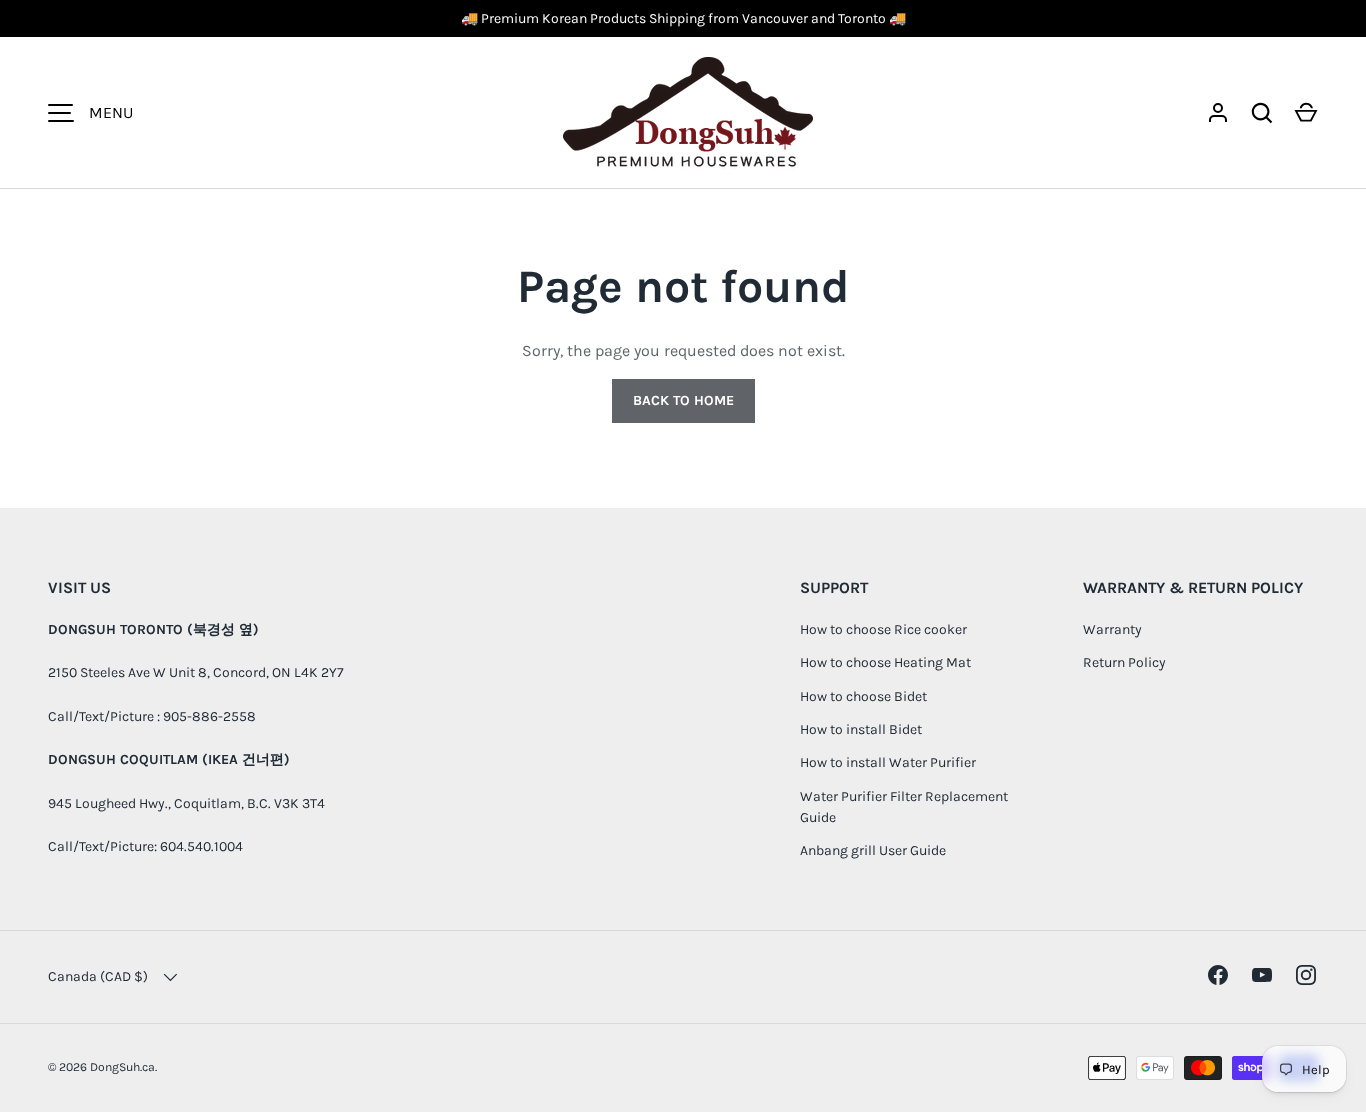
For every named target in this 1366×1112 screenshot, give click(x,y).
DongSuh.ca (122, 1067)
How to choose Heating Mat (885, 662)
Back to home (683, 400)
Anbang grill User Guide (873, 850)
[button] (1306, 113)
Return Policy (1124, 662)
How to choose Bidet (863, 696)
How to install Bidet (861, 729)
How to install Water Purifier (888, 762)
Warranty (1112, 629)
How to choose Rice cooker (883, 629)
